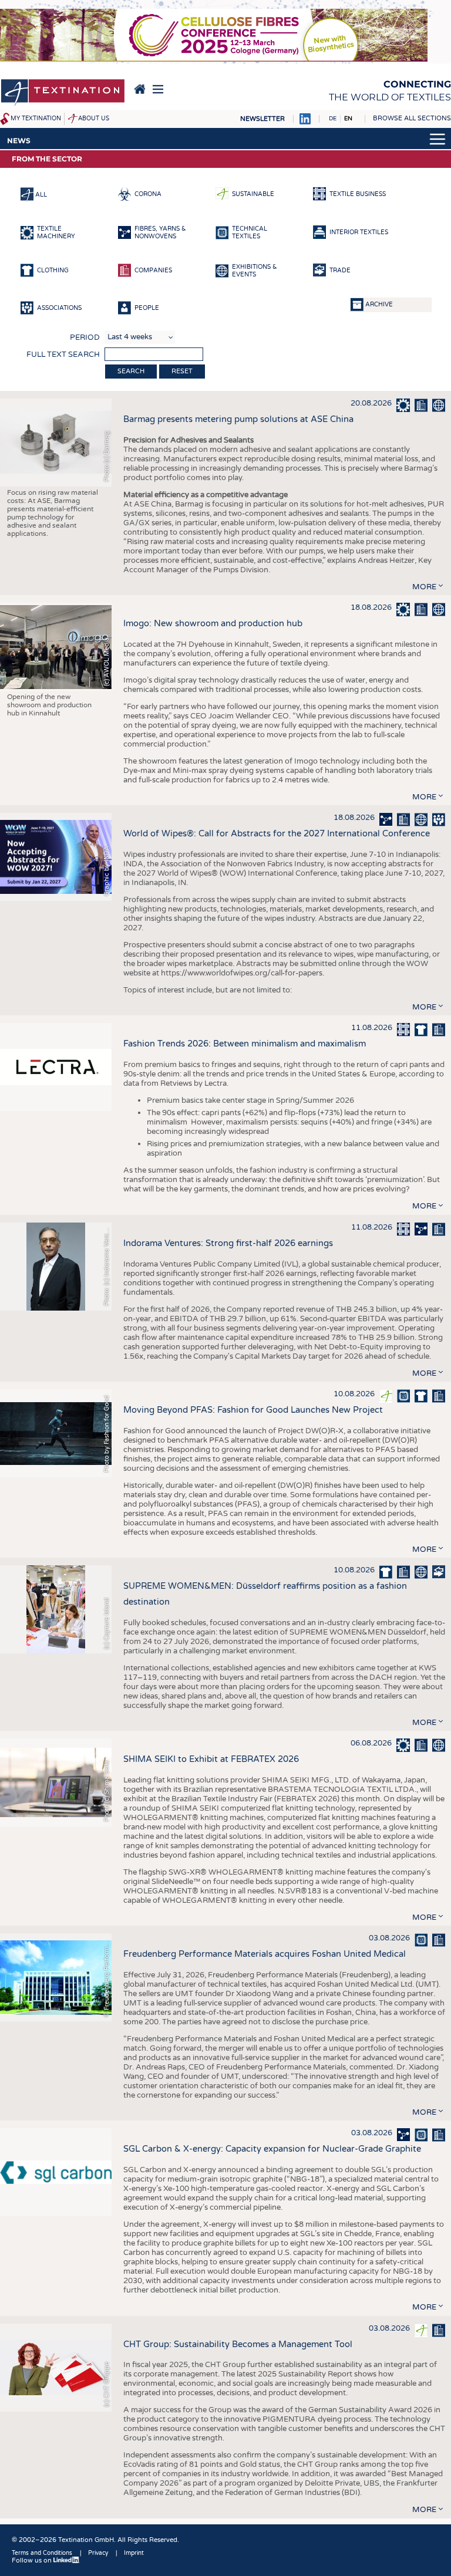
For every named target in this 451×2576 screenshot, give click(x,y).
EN (348, 119)
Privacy (98, 2553)
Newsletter (262, 119)
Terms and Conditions (42, 2553)
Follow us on (33, 2560)
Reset (182, 371)
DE (333, 119)
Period (85, 337)
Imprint (134, 2553)
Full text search (63, 355)
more (424, 587)
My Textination (36, 119)
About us (94, 119)
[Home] (63, 93)
